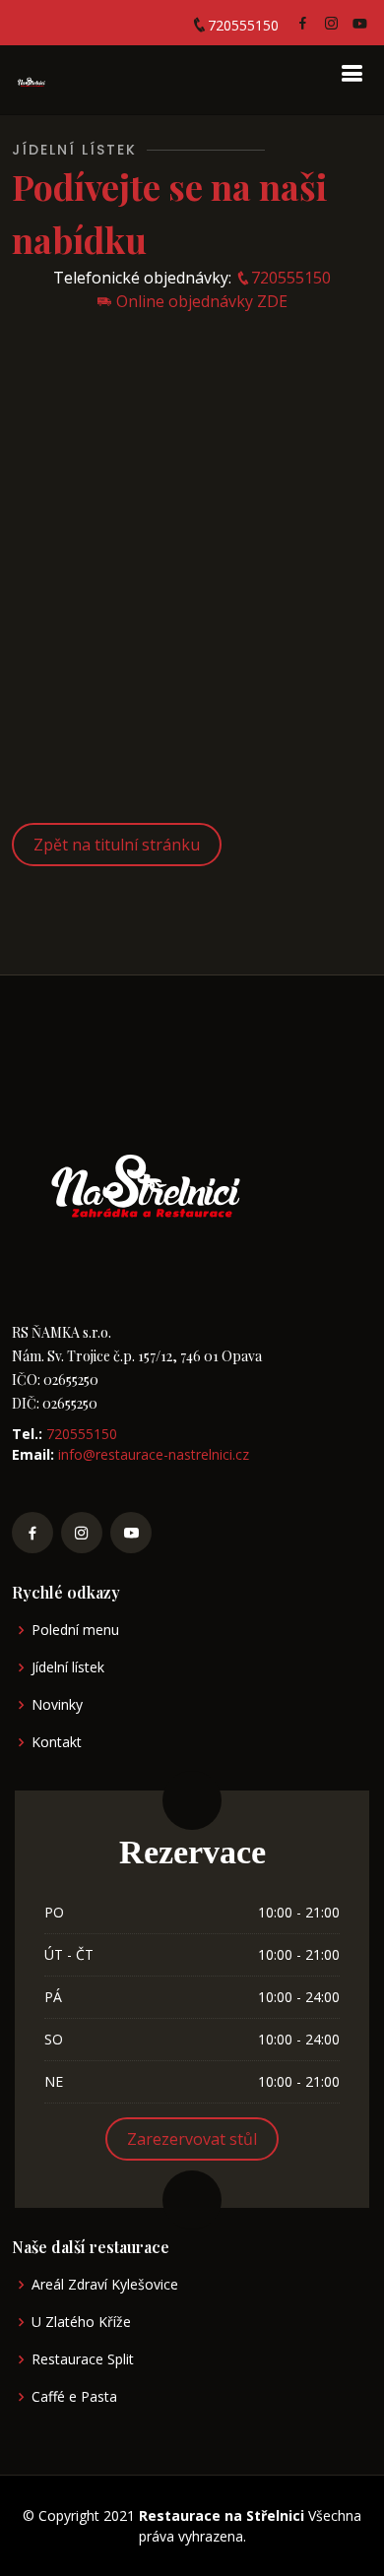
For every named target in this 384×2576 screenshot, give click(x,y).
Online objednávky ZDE (200, 301)
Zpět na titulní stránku (117, 845)
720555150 (243, 25)
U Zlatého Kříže (81, 2322)
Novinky (57, 1705)
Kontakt (57, 1742)
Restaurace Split (83, 2359)
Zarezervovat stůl (192, 2139)
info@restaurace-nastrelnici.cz (152, 1454)
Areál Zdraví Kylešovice (105, 2285)
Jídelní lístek (68, 1667)
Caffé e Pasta (74, 2397)
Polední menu (75, 1630)
